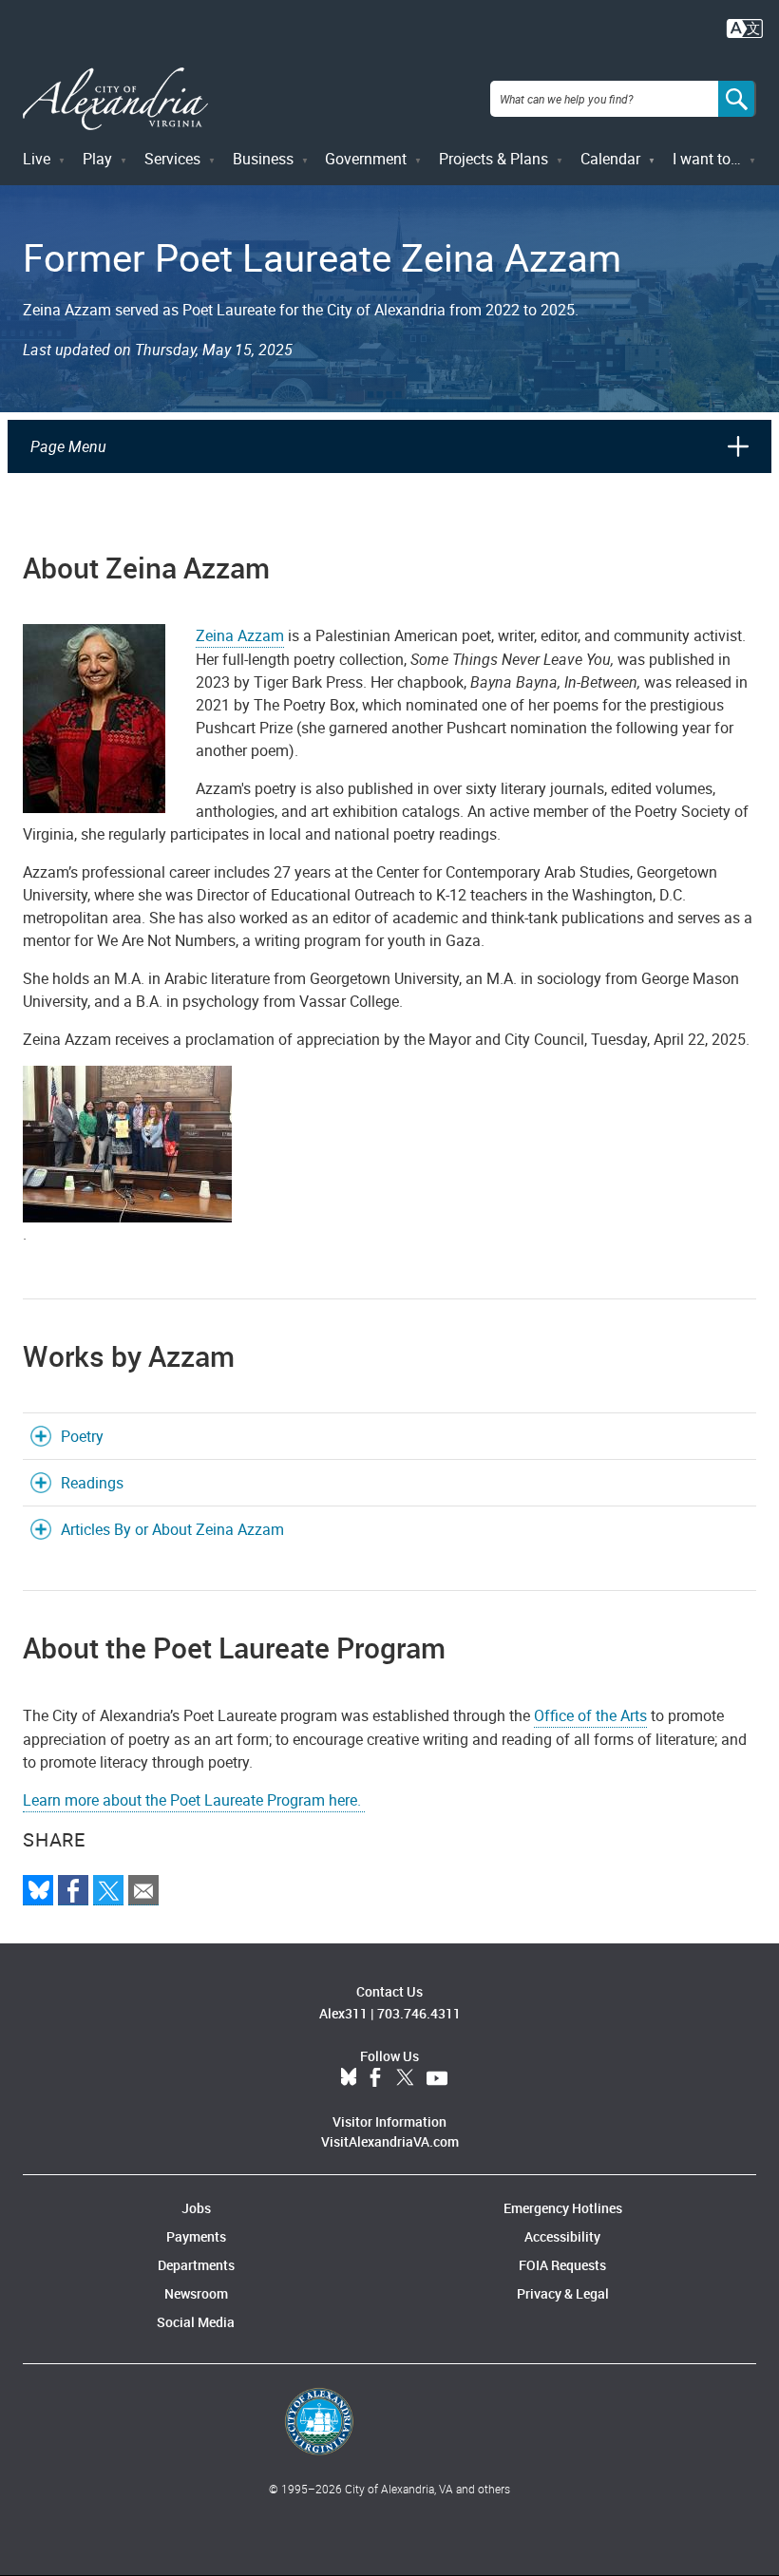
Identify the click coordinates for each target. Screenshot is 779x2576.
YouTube (437, 2078)
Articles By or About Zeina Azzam (172, 1529)
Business (263, 159)
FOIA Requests (562, 2265)
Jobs (196, 2208)
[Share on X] (108, 1890)
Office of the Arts (590, 1715)
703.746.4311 (419, 2013)
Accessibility (562, 2236)
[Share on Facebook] (73, 1890)
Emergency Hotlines (563, 2208)
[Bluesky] (38, 1890)
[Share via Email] (143, 1890)
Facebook (375, 2078)
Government (366, 159)
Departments (196, 2265)
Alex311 (343, 2013)
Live (37, 159)
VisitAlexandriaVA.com (390, 2141)
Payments (196, 2236)
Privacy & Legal (563, 2293)
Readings (92, 1483)
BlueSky (349, 2078)
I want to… (707, 159)
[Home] (115, 99)
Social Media (196, 2322)
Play (97, 159)
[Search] (737, 99)
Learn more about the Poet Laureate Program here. (194, 1800)
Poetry (82, 1436)
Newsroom (196, 2293)
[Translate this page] (745, 27)
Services (172, 159)
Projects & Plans (494, 159)
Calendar (610, 159)
